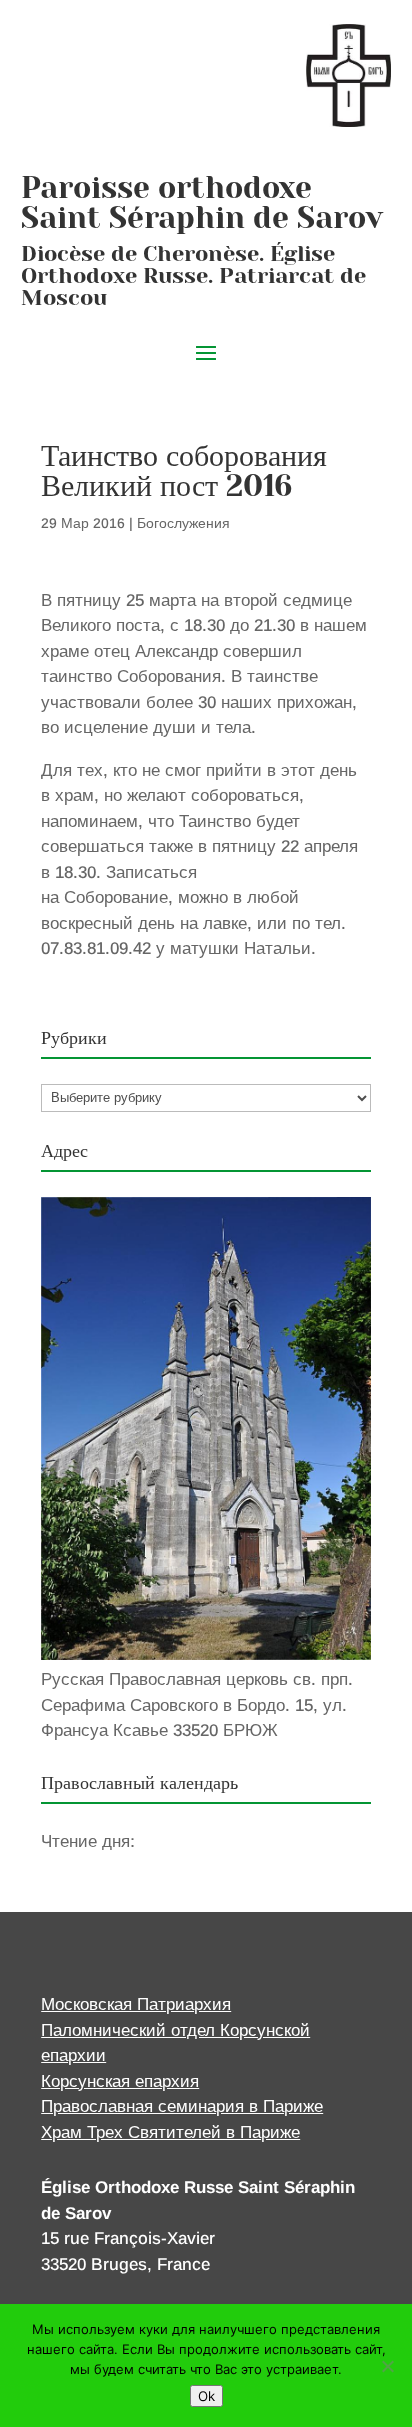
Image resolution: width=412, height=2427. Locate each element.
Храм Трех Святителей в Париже (170, 2132)
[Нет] (387, 2366)
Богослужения (183, 523)
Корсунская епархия (120, 2081)
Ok (206, 2396)
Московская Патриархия (136, 2004)
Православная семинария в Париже (182, 2106)
